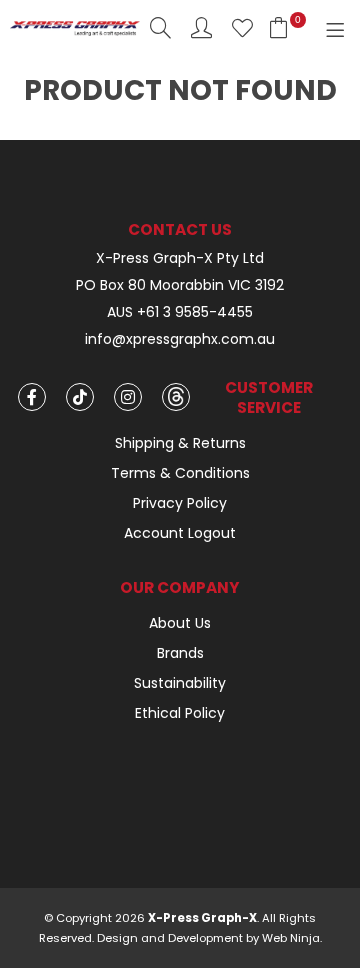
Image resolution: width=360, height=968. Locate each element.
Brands (180, 653)
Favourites (242, 27)
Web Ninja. (292, 938)
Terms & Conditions (180, 473)
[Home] (75, 27)
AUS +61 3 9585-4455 (180, 312)
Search (160, 27)
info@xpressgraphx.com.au (180, 339)
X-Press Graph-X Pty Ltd (180, 258)
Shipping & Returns (180, 443)
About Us (180, 623)
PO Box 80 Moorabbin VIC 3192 (180, 285)
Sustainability (180, 683)
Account (201, 27)
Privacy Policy (180, 503)
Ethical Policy (180, 713)
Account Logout (180, 533)
